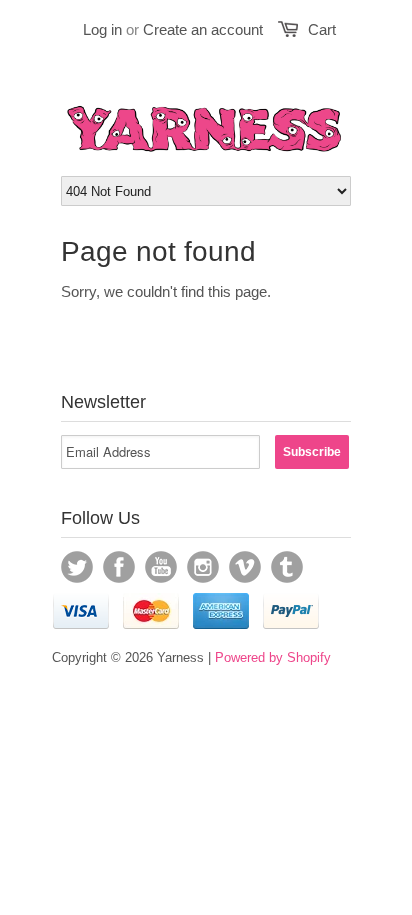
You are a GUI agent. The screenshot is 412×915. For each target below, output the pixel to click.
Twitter (77, 567)
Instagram (203, 567)
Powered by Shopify (273, 657)
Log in (102, 29)
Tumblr (287, 567)
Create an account (203, 29)
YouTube (161, 567)
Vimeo (245, 567)
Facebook (119, 567)
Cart (322, 29)
